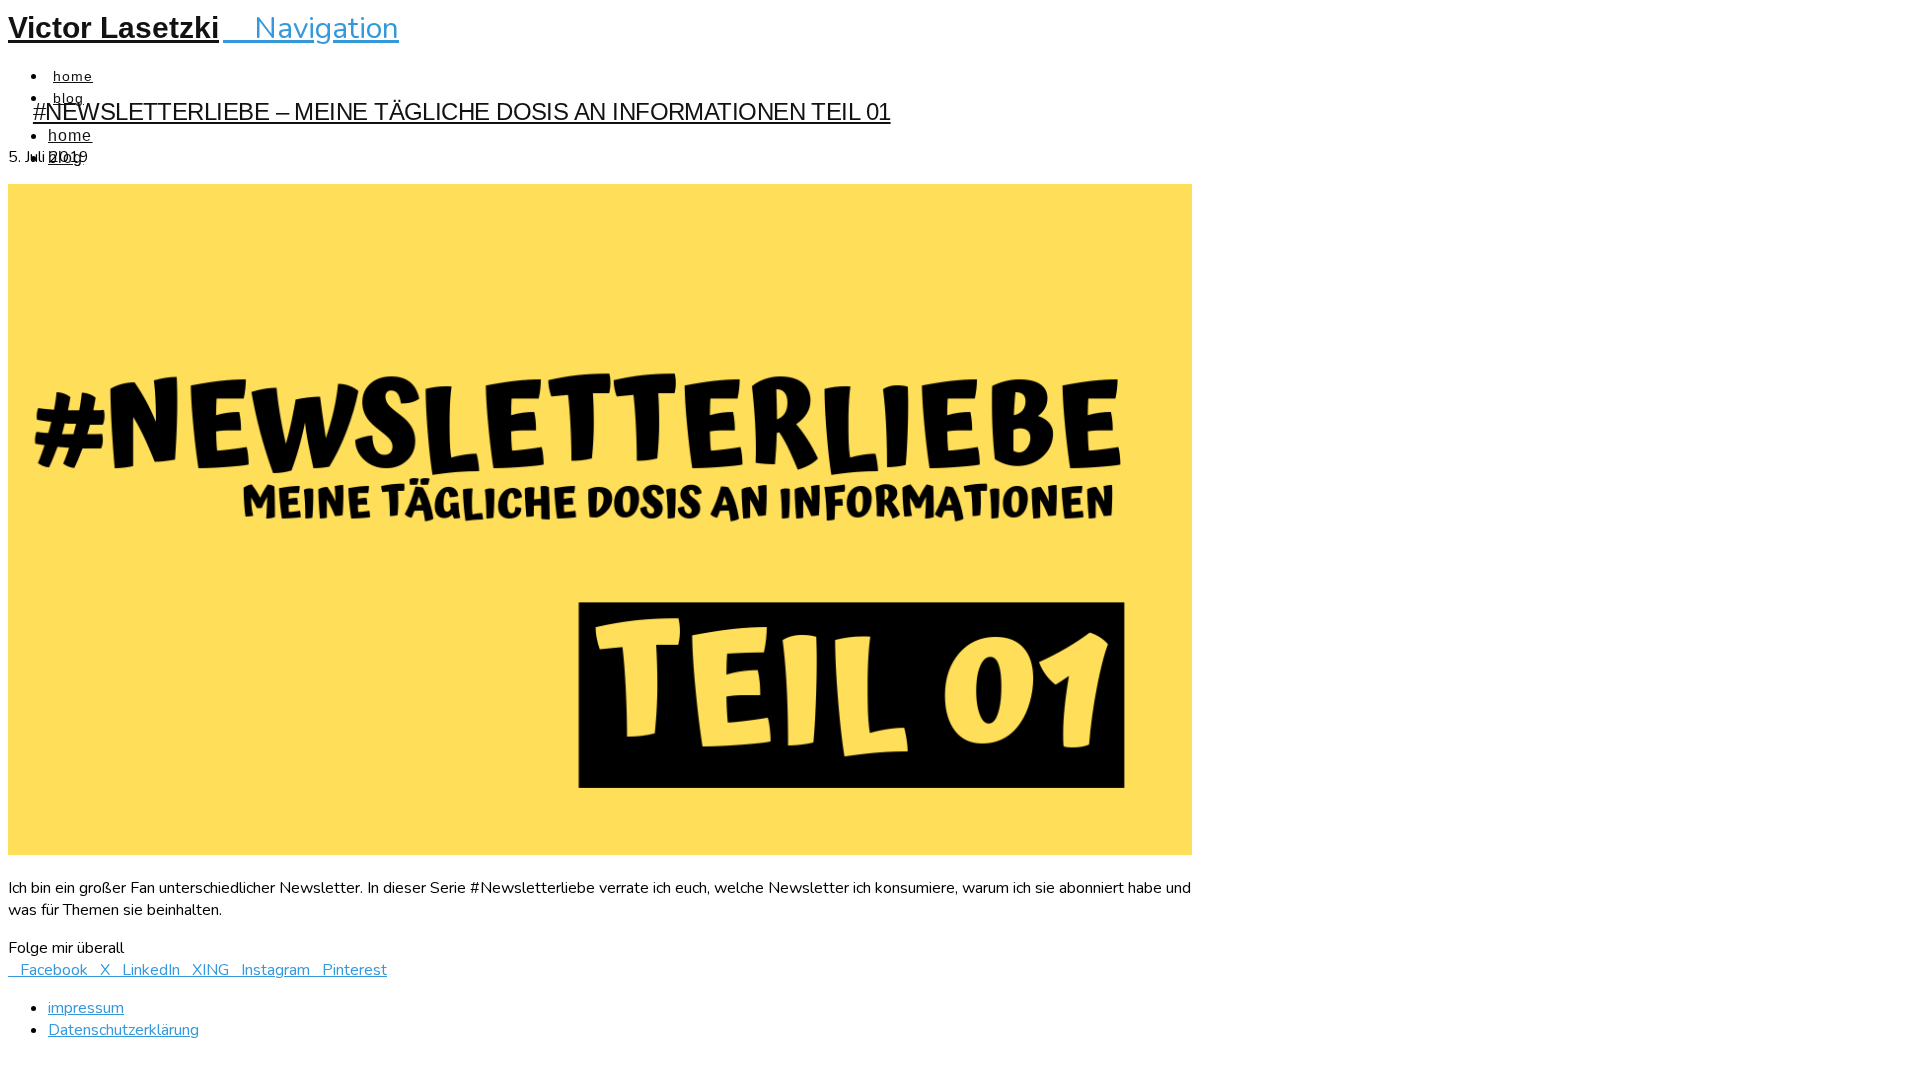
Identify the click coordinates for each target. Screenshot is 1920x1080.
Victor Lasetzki (113, 27)
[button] (311, 28)
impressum (86, 1008)
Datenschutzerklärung (123, 1030)
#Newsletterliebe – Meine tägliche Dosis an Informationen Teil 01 (462, 111)
